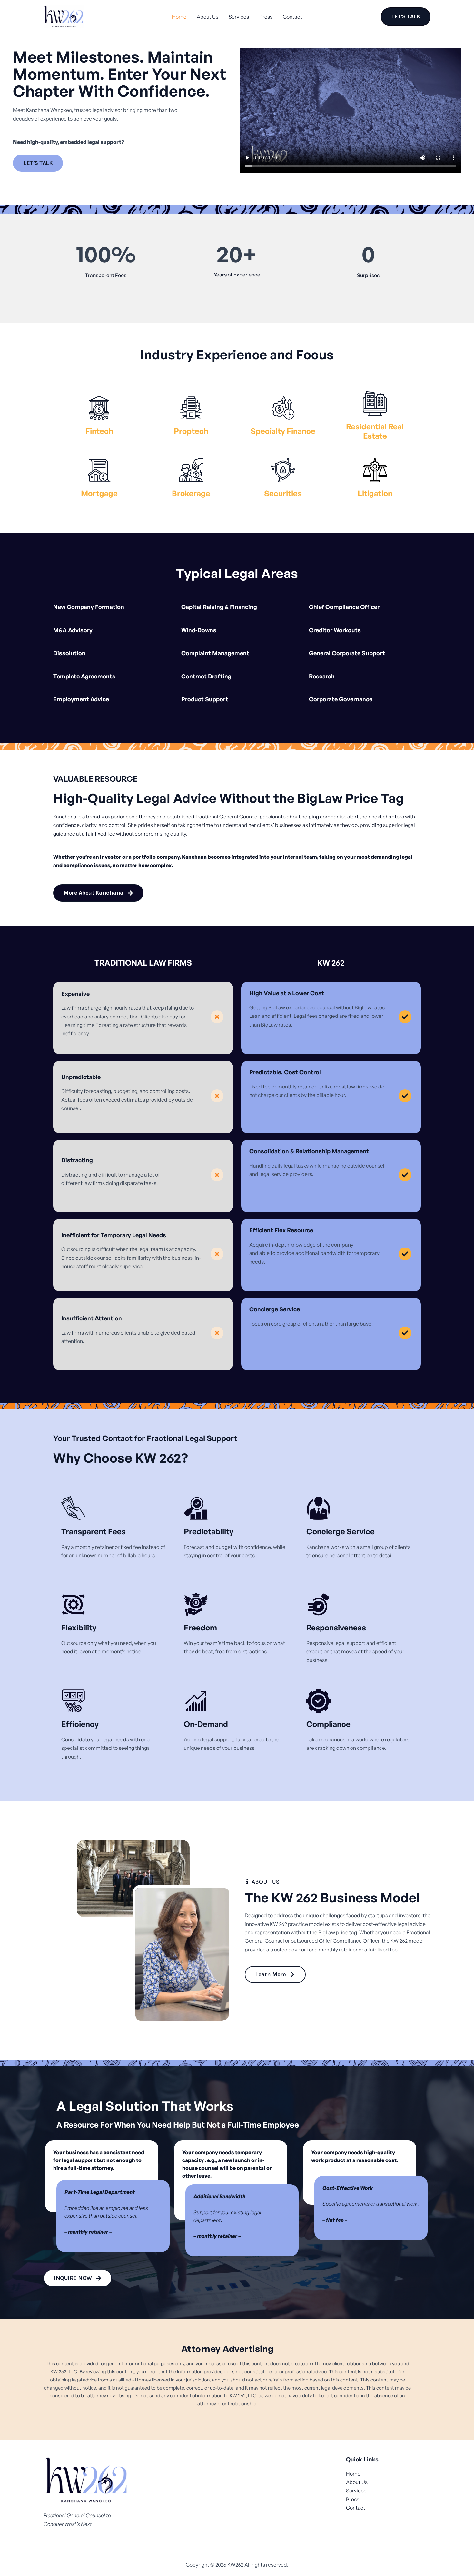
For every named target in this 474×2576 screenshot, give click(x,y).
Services (239, 17)
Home (179, 17)
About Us (207, 17)
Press (266, 17)
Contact (292, 17)
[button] (406, 17)
